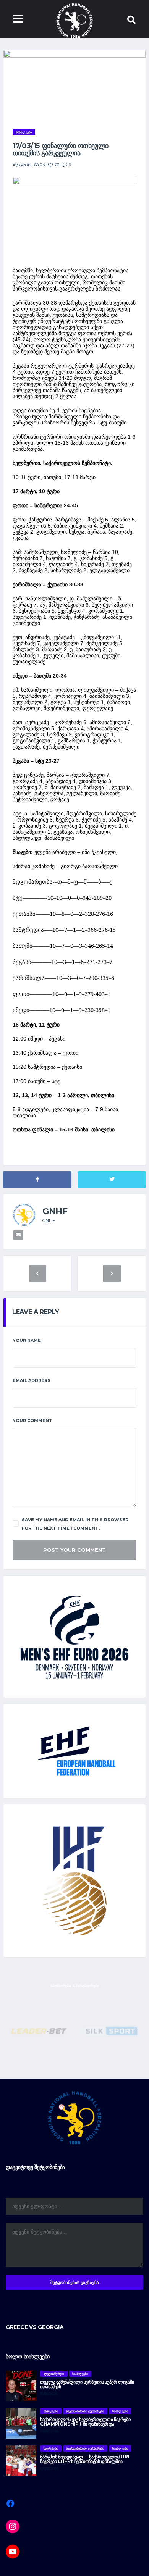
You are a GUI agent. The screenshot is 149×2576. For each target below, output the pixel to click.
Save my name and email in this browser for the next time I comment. (75, 1524)
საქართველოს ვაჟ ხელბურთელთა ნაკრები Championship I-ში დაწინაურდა (85, 2422)
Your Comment (32, 1420)
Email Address (32, 1380)
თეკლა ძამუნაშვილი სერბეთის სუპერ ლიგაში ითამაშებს (87, 2384)
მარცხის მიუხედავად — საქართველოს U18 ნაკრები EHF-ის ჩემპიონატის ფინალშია (85, 2459)
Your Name (27, 1340)
